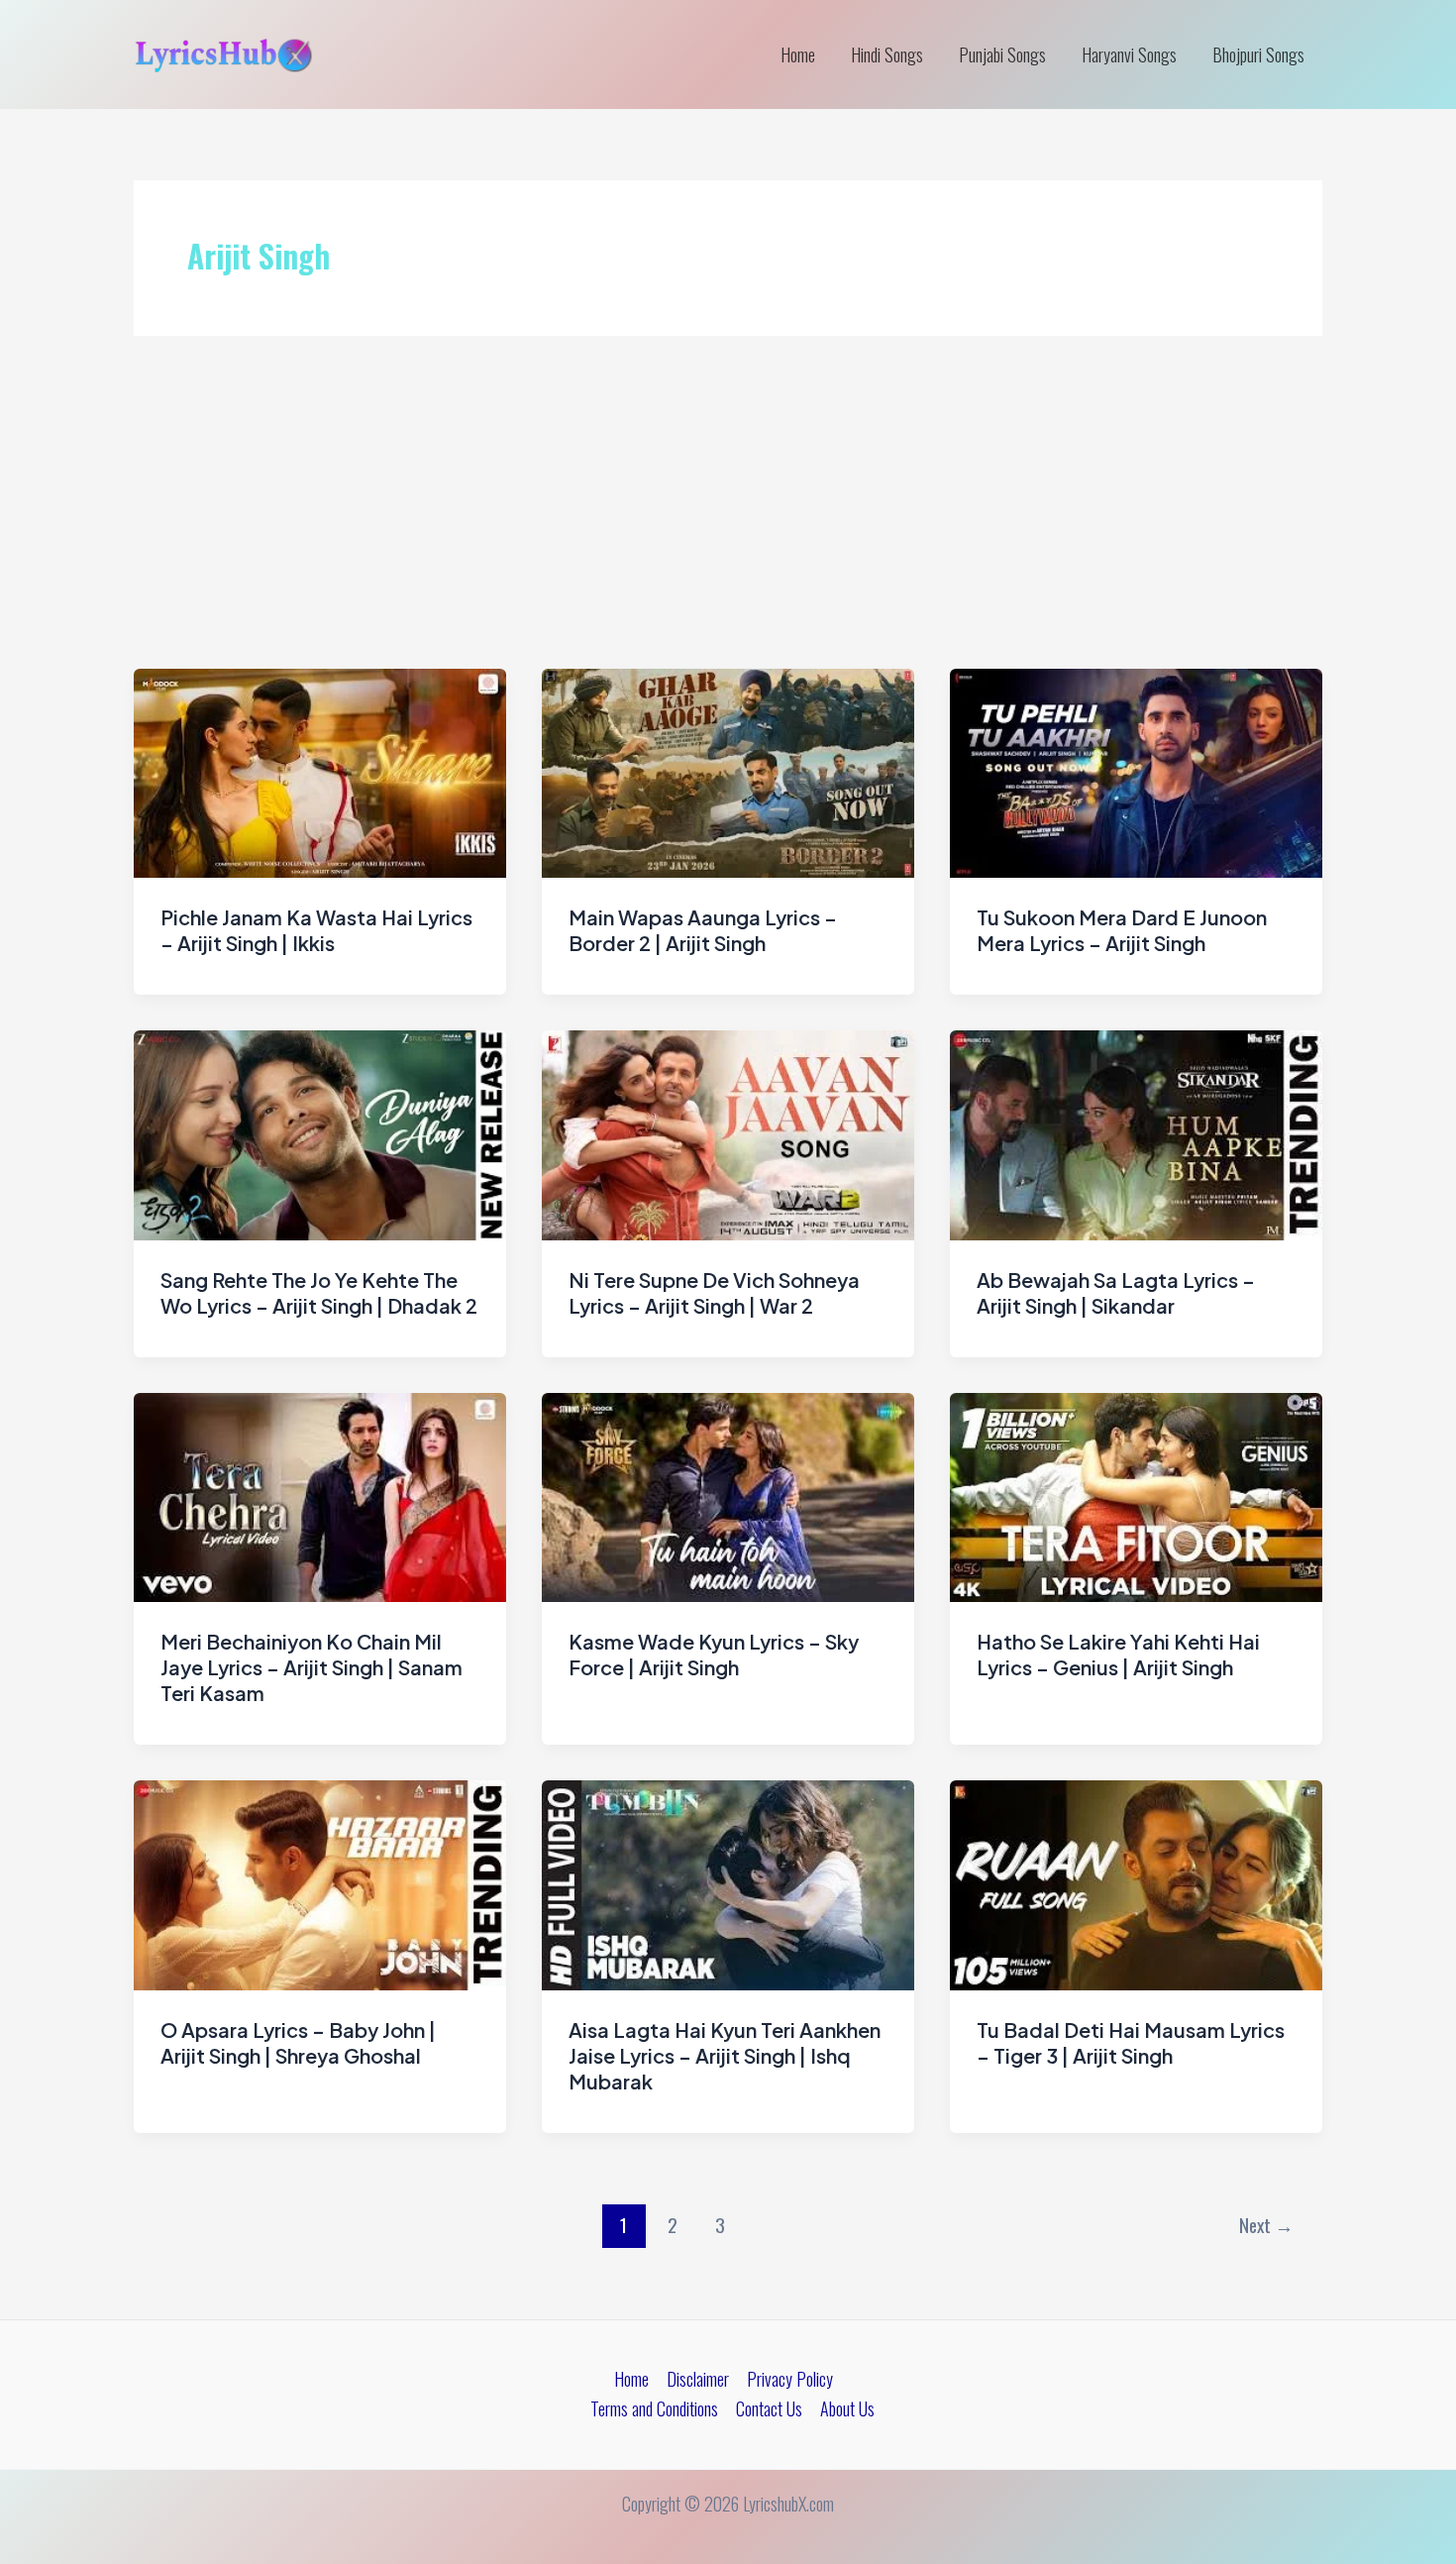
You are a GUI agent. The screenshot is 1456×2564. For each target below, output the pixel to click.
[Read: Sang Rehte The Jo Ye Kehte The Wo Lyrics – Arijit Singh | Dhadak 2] (320, 1132)
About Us (847, 2408)
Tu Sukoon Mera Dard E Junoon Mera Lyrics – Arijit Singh (1122, 930)
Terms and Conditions (654, 2408)
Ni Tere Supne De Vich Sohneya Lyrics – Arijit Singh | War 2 (714, 1292)
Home (798, 54)
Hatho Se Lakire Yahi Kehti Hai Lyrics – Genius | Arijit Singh (1118, 1654)
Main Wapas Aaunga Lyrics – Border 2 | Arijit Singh (703, 930)
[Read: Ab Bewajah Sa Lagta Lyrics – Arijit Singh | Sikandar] (1136, 1132)
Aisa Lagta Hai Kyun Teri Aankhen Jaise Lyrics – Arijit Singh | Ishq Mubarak (725, 2055)
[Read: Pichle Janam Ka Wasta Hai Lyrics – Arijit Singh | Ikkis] (320, 771)
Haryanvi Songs (1129, 54)
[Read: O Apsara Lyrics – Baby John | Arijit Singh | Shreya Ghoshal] (320, 1882)
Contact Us (769, 2408)
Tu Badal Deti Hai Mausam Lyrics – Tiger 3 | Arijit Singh (1131, 2042)
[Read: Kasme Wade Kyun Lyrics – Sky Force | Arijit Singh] (728, 1495)
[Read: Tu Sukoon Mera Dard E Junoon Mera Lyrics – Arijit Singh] (1136, 771)
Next (1266, 2225)
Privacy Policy (790, 2379)
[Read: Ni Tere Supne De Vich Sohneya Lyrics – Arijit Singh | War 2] (728, 1132)
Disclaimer (698, 2379)
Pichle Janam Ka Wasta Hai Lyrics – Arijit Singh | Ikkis (316, 930)
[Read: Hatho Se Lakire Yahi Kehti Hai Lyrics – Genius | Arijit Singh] (1136, 1495)
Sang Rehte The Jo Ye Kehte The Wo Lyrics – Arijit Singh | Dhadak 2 (319, 1292)
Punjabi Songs (1002, 54)
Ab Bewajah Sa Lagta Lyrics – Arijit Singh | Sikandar (1116, 1292)
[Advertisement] (728, 520)
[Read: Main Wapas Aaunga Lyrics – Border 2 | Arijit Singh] (728, 771)
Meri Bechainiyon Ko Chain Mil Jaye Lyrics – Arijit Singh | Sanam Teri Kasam (312, 1667)
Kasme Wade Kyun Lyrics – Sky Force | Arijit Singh (714, 1654)
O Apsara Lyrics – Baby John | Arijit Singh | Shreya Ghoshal (298, 2042)
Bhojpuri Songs (1258, 54)
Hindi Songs (887, 54)
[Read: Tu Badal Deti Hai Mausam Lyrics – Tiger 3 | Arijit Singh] (1136, 1882)
